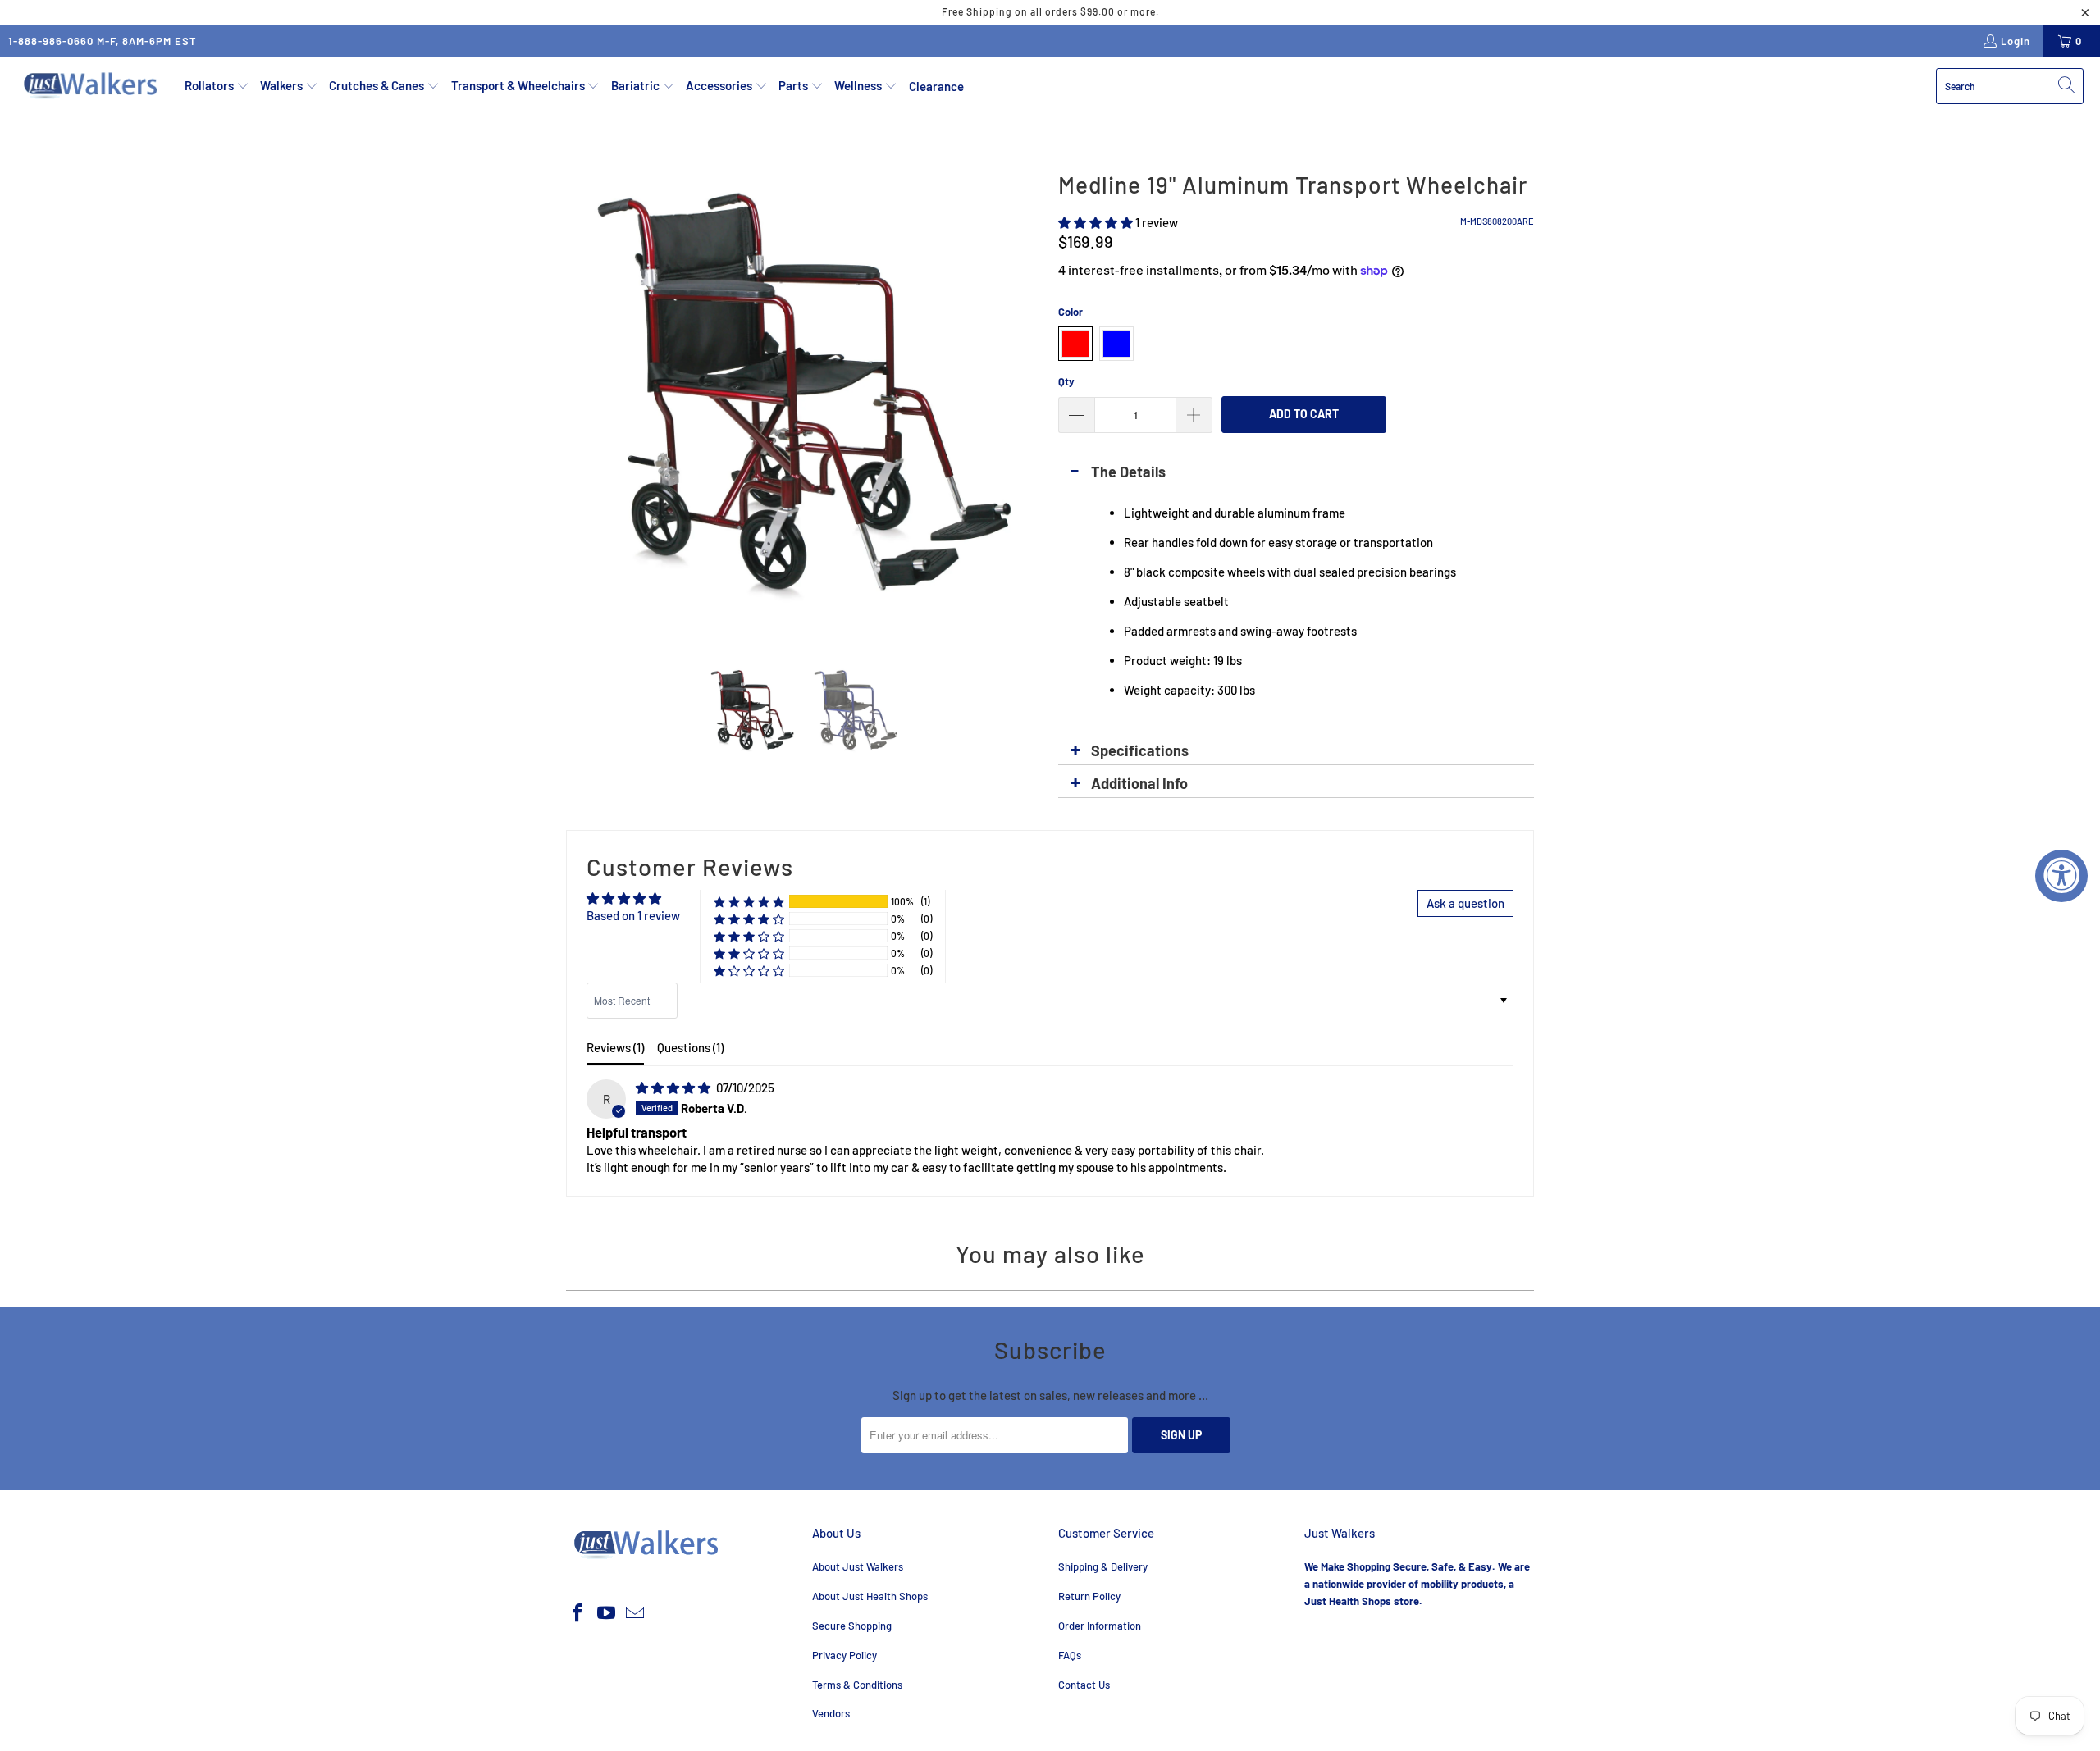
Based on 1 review (633, 915)
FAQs (1070, 1655)
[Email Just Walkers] (635, 1613)
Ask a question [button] (1465, 903)
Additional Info (1139, 783)
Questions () (690, 1047)
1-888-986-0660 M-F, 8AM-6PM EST (103, 41)
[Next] (1029, 402)
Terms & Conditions (857, 1685)
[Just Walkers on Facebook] (578, 1613)
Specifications (1140, 750)
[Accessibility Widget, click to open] (2061, 876)
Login (2016, 41)
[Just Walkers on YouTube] (607, 1613)
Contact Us (1084, 1685)
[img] (673, 1088)
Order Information (1100, 1626)
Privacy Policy (845, 1655)
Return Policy (1089, 1596)
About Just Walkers (858, 1566)
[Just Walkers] (92, 86)
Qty (1066, 381)
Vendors (831, 1713)
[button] (217, 86)
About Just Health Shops (870, 1596)
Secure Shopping (852, 1626)
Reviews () (615, 1047)
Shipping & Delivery (1103, 1566)
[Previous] (578, 402)
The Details (1128, 472)
